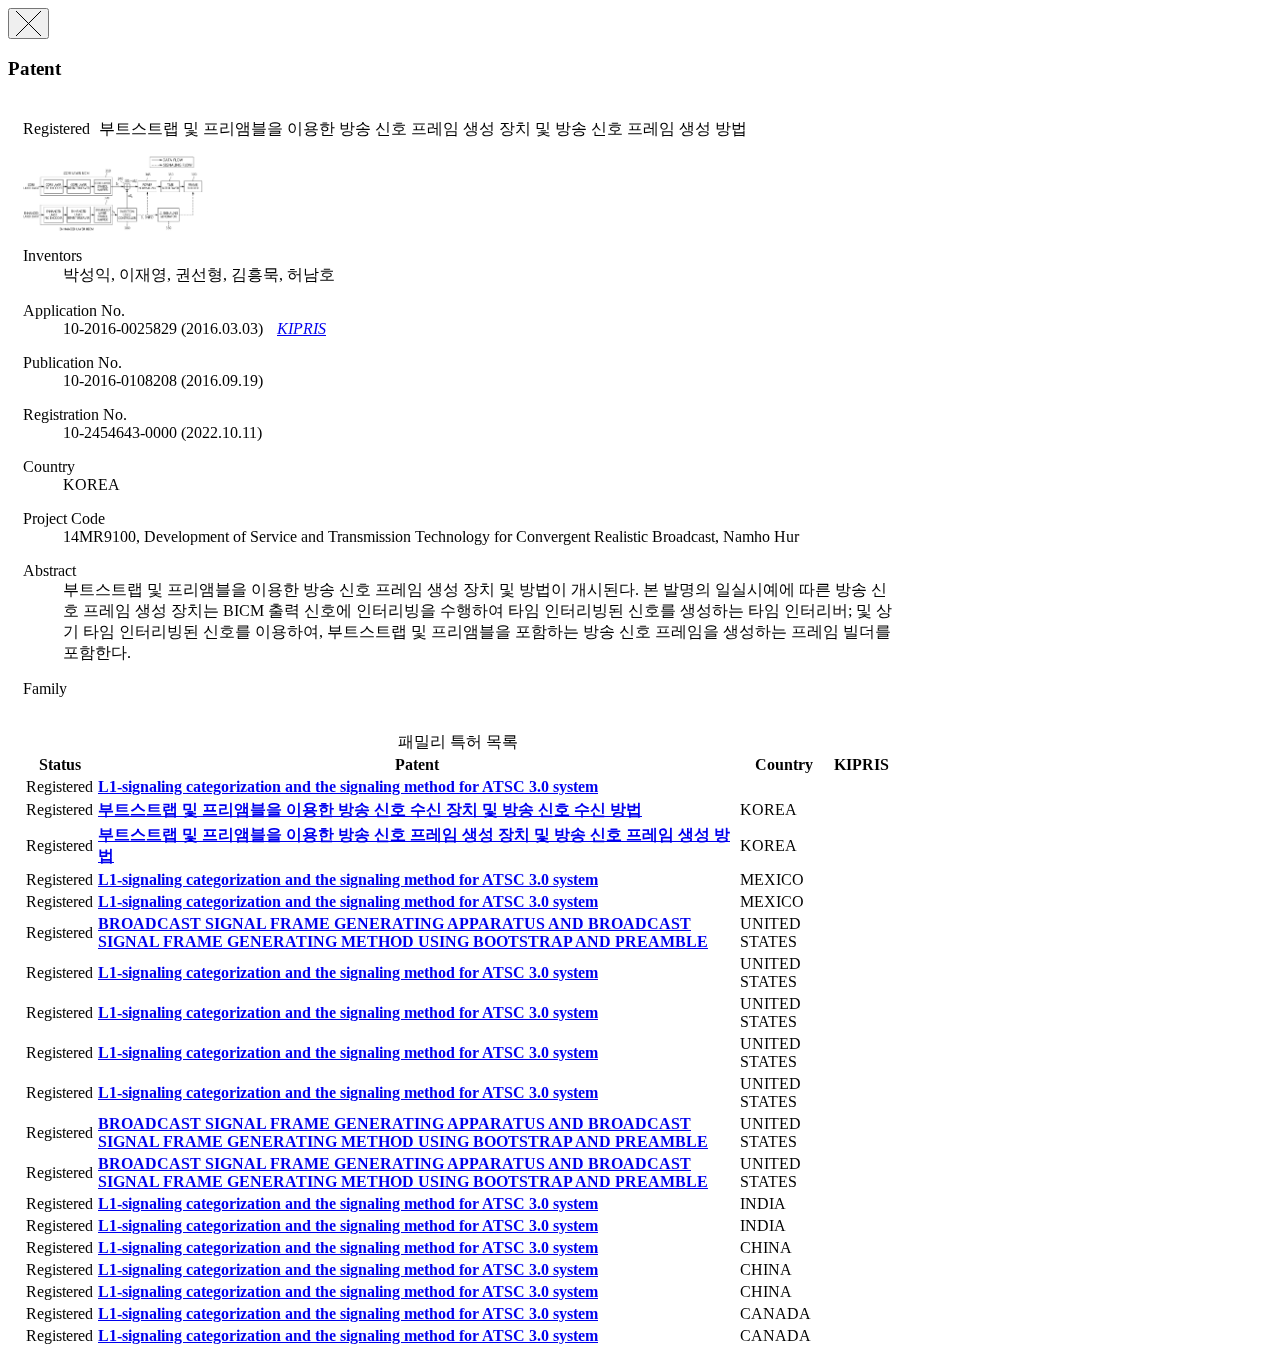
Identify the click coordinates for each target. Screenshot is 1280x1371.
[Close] (28, 23)
